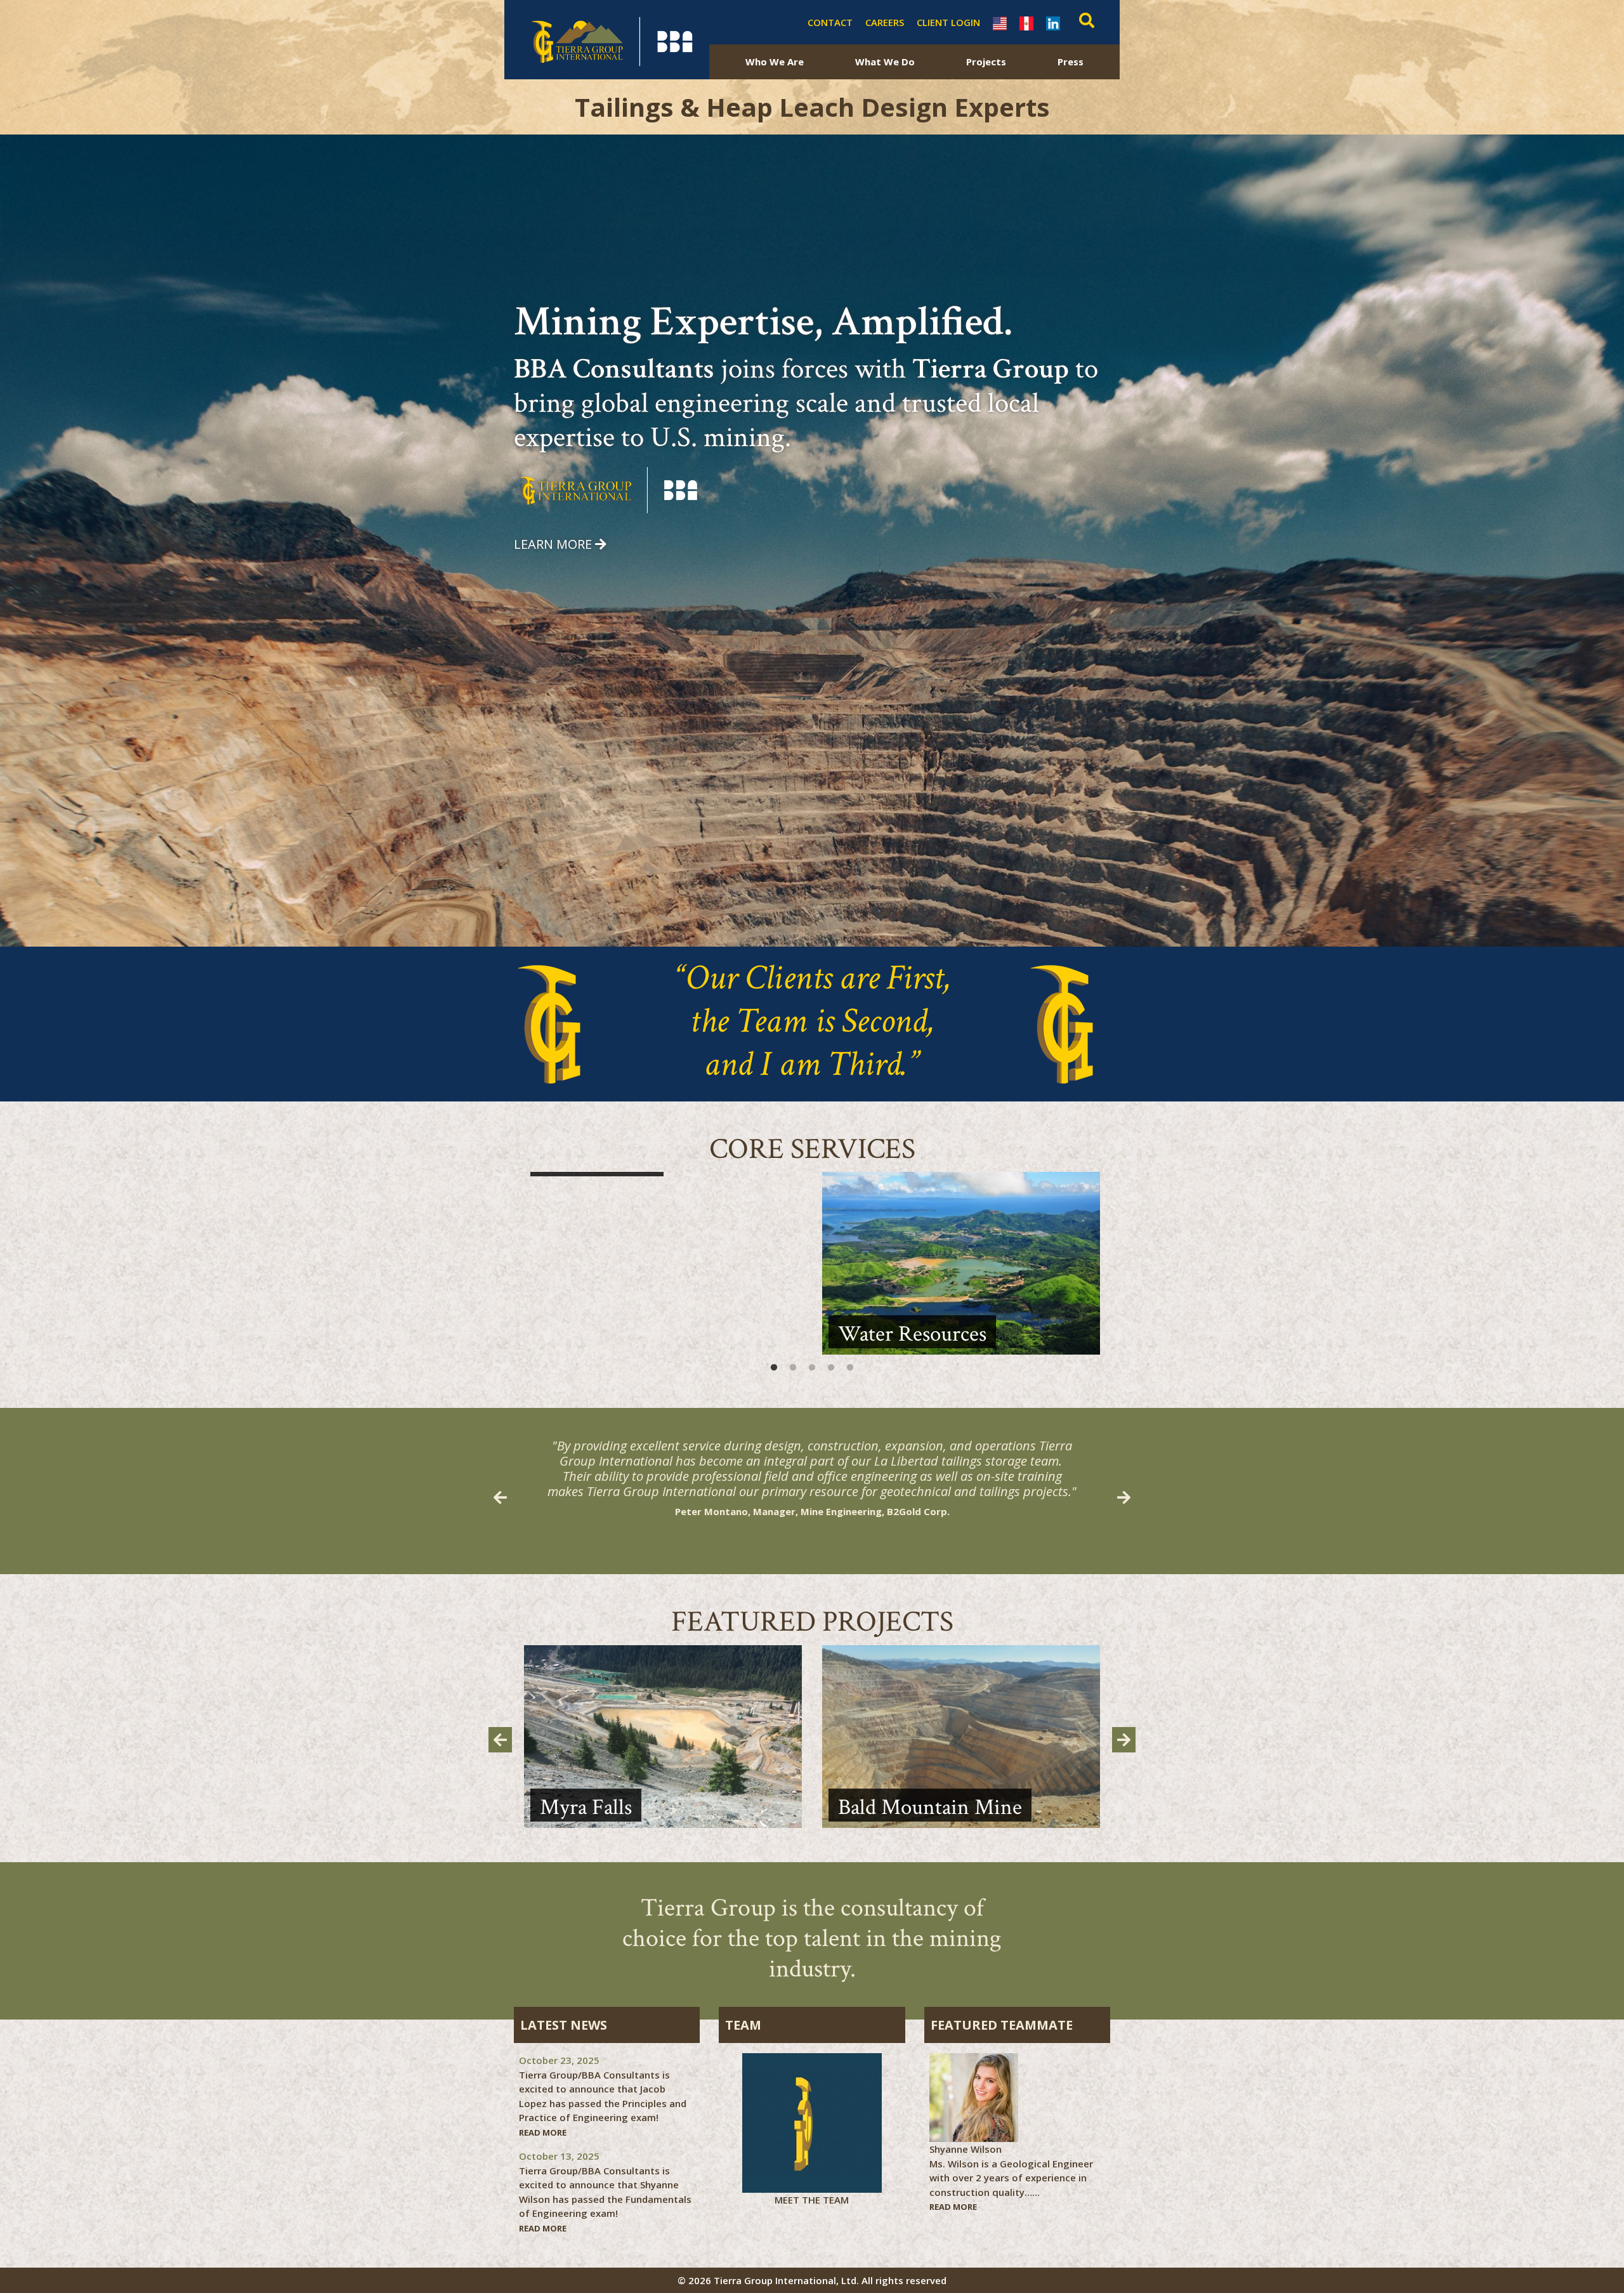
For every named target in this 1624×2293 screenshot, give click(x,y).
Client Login (948, 22)
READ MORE (543, 2132)
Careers (885, 22)
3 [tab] (812, 1368)
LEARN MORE (553, 544)
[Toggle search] (1084, 22)
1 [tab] (774, 1368)
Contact (830, 22)
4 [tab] (831, 1368)
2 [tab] (793, 1368)
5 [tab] (850, 1368)
